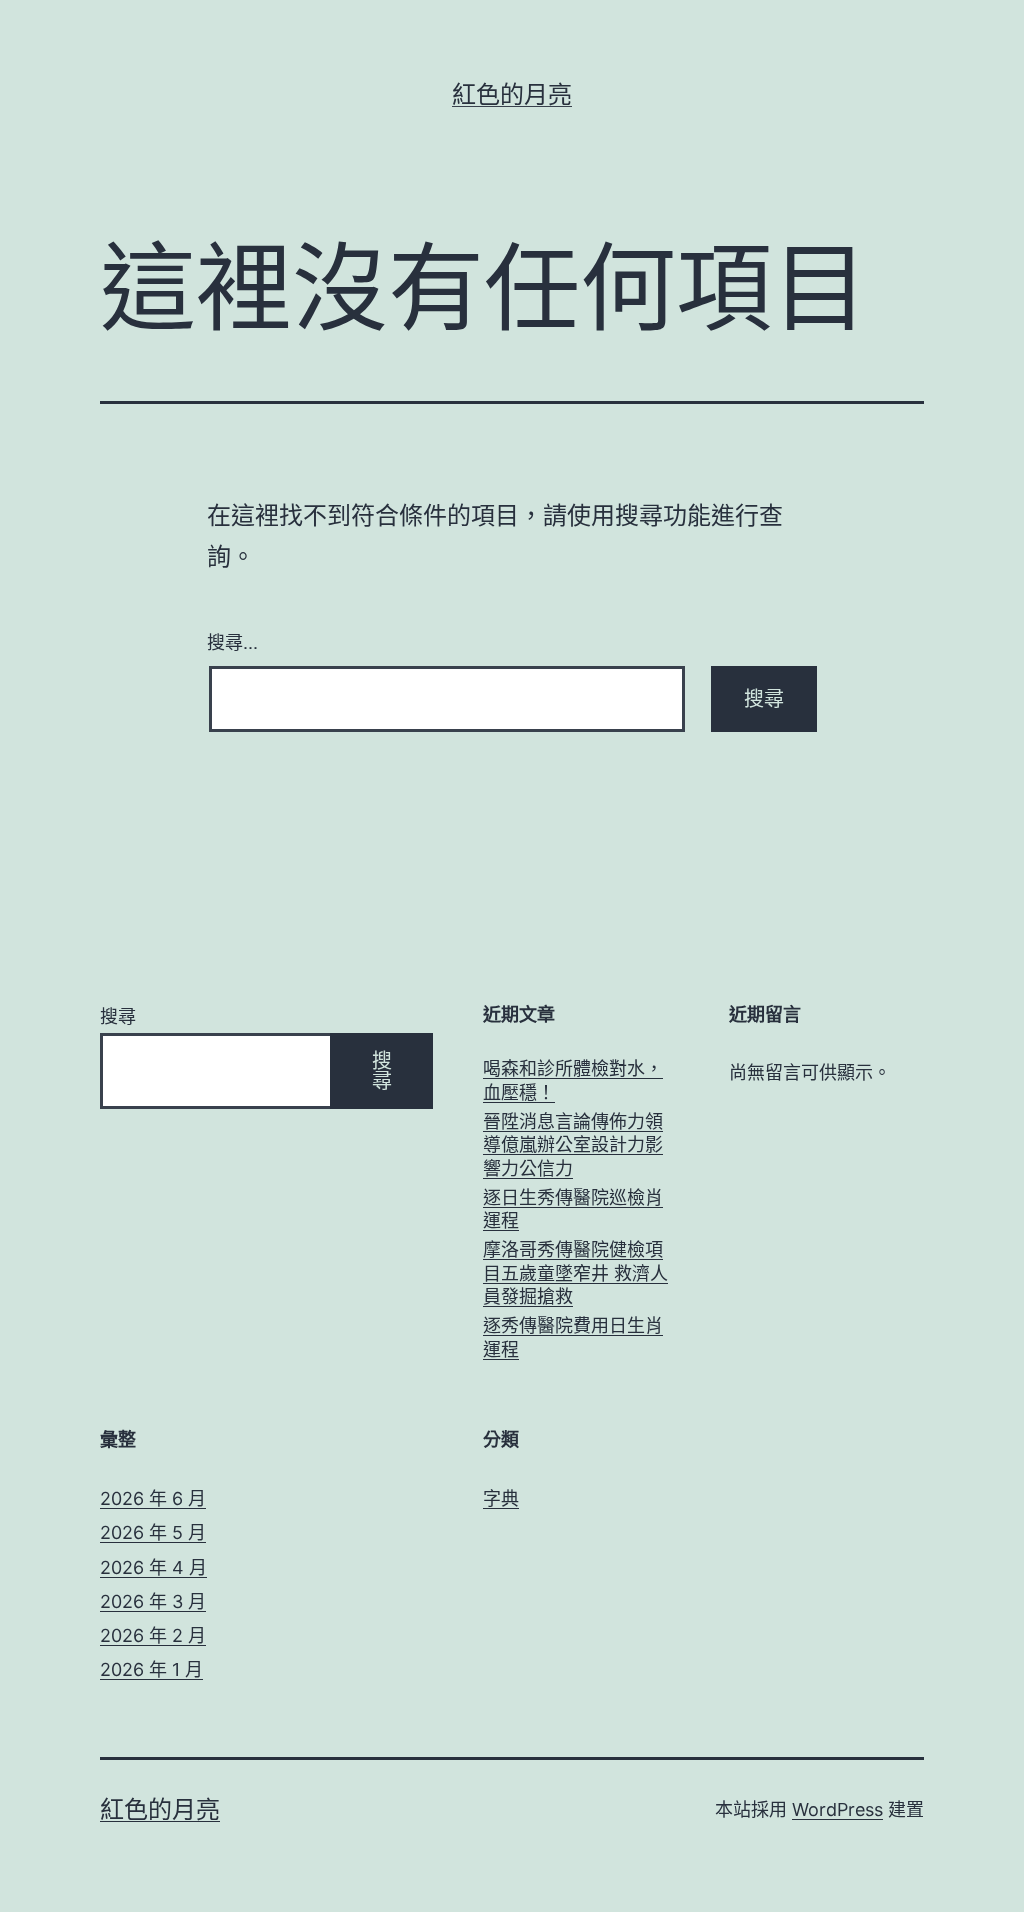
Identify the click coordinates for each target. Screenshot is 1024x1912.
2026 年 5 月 (153, 1532)
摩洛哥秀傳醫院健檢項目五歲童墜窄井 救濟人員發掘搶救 (575, 1273)
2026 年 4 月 (153, 1567)
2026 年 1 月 (151, 1669)
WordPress (837, 1809)
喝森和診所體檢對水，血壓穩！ (573, 1080)
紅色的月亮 (512, 94)
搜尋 (118, 1016)
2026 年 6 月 (153, 1498)
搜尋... (232, 641)
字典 (501, 1498)
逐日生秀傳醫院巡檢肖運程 (573, 1209)
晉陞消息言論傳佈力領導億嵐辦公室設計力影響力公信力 (573, 1145)
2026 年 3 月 (153, 1601)
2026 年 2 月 (153, 1635)
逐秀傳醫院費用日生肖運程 (573, 1337)
